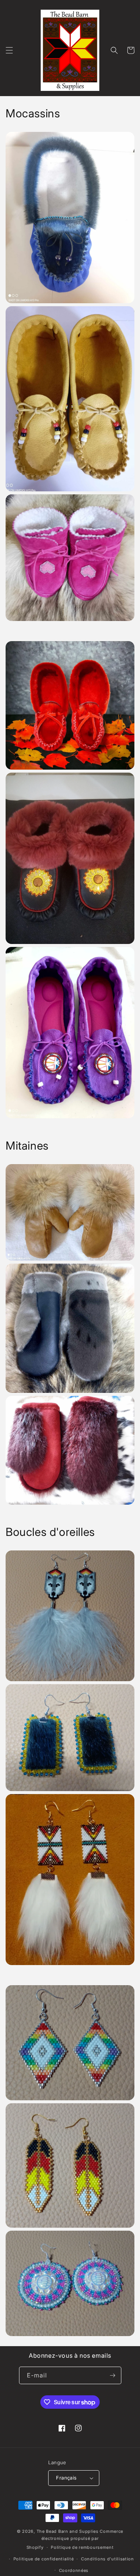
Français (66, 2478)
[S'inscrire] (113, 2375)
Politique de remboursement (82, 2547)
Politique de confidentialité (44, 2559)
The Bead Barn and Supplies (68, 2531)
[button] (9, 50)
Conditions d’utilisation (108, 2559)
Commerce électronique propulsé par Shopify (75, 2539)
